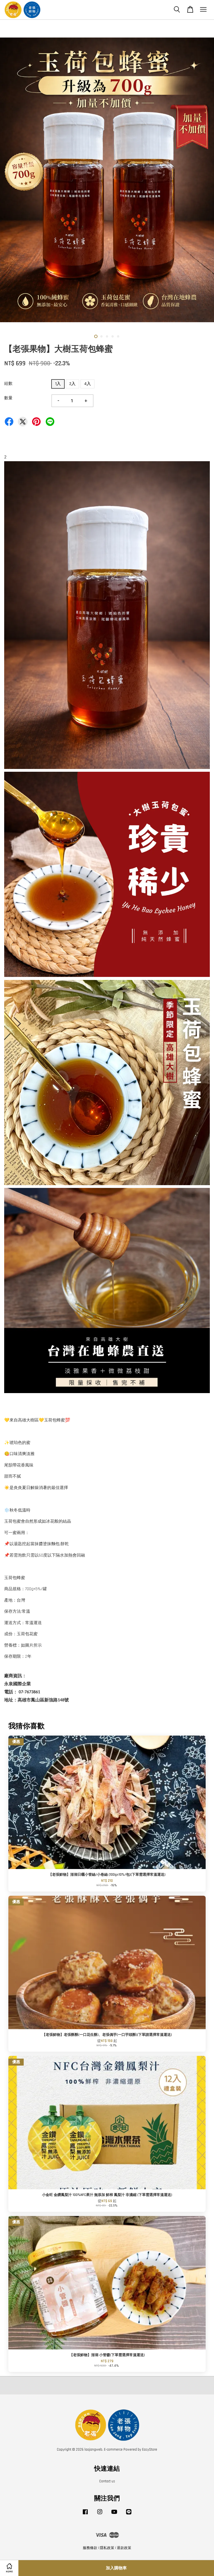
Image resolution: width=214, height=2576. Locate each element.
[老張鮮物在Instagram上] (100, 2515)
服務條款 (90, 2548)
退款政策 (124, 2548)
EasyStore (150, 2450)
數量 (8, 398)
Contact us (107, 2481)
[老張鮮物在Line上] (129, 2515)
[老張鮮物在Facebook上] (85, 2515)
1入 (58, 384)
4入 (87, 384)
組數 (8, 384)
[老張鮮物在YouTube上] (114, 2515)
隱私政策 (107, 2548)
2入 (72, 384)
